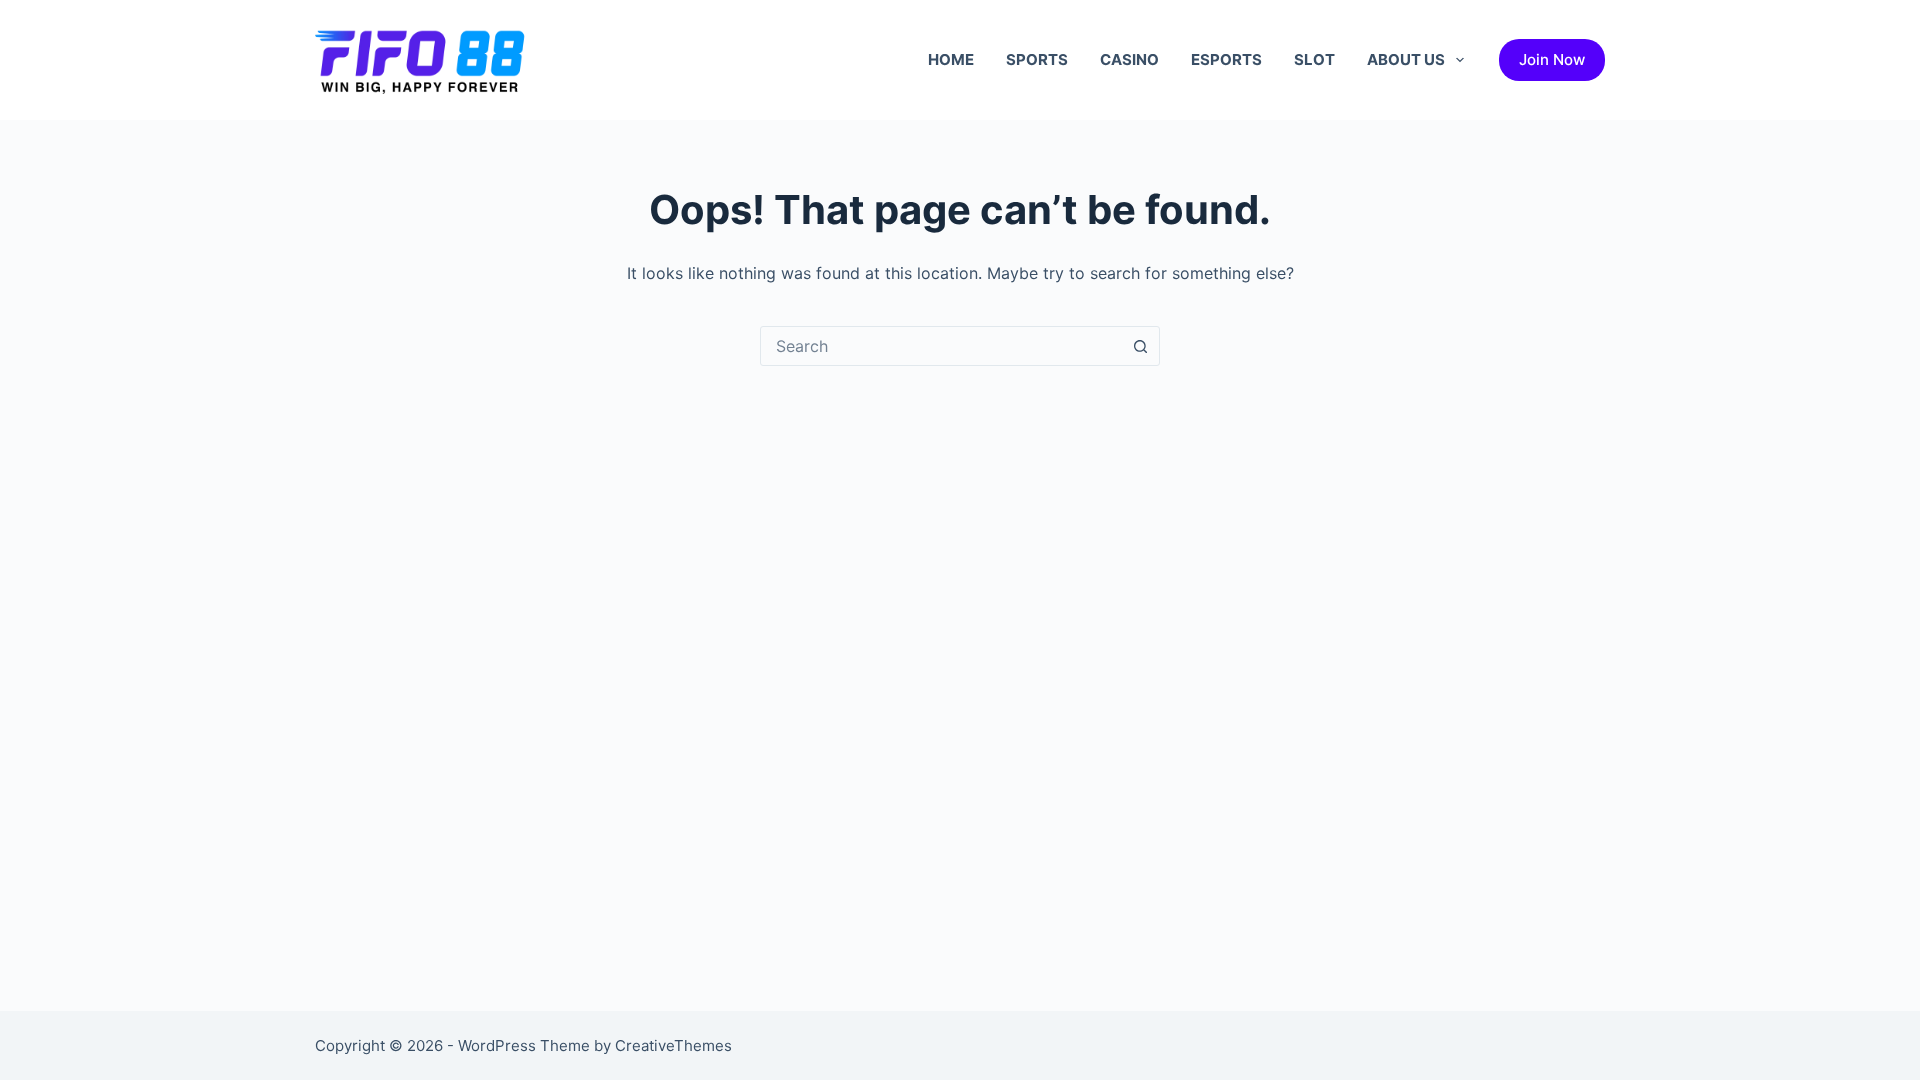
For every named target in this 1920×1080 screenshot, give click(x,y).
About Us (1406, 59)
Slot (1314, 59)
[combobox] (941, 346)
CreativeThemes (673, 1045)
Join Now (1552, 59)
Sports (1037, 59)
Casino (1129, 59)
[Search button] (1140, 346)
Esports (1226, 59)
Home (951, 59)
